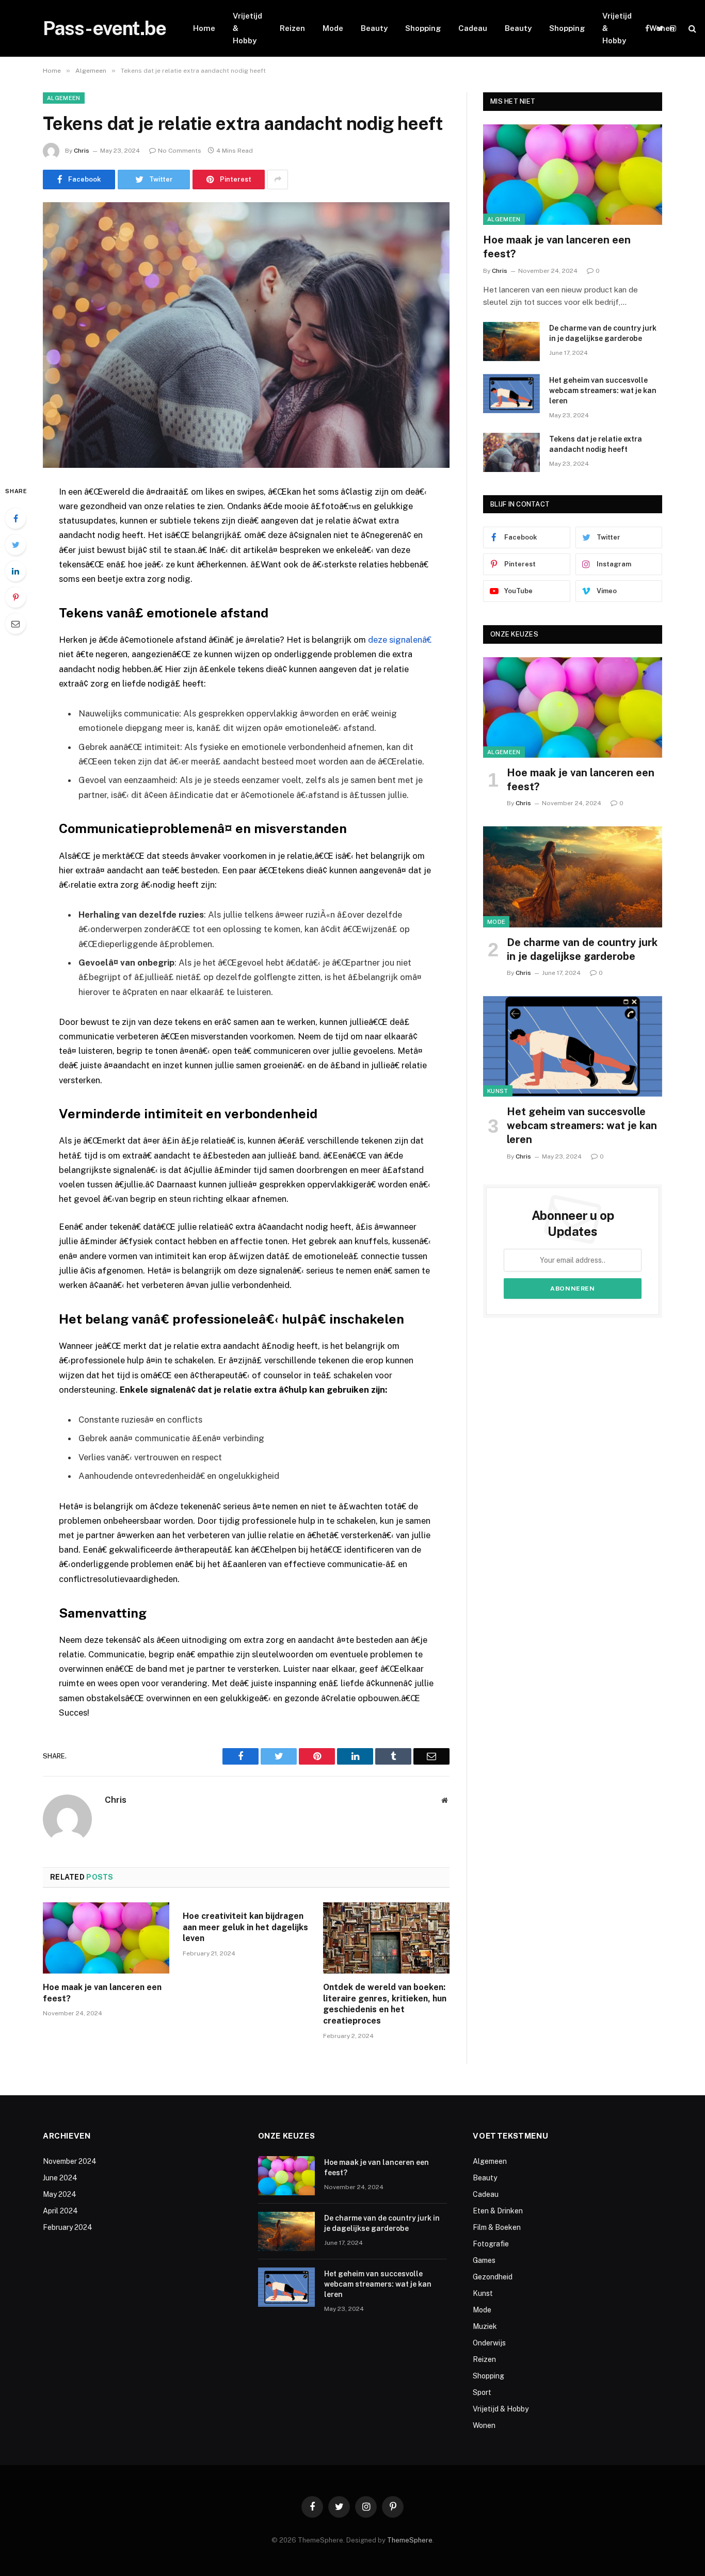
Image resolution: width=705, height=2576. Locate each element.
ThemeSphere (410, 2540)
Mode (333, 28)
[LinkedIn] (15, 571)
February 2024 (68, 2227)
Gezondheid (493, 2277)
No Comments (180, 151)
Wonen (662, 28)
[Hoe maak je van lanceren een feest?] (106, 1938)
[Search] (691, 29)
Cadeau (473, 28)
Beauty (374, 28)
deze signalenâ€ (400, 640)
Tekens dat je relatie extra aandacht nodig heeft (596, 444)
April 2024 (60, 2211)
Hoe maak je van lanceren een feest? (102, 1993)
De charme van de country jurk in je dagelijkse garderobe (603, 333)
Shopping (423, 28)
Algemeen (64, 98)
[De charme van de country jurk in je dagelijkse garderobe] (511, 341)
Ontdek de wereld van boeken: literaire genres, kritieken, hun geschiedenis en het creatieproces (385, 2004)
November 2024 (70, 2161)
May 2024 (60, 2194)
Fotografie (491, 2244)
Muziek (485, 2326)
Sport (482, 2392)
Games (484, 2260)
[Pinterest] (15, 597)
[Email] (15, 624)
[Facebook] (15, 518)
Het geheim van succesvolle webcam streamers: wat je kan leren (603, 390)
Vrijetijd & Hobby (247, 28)
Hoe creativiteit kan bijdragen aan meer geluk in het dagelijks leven (245, 1927)
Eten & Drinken (498, 2211)
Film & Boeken (497, 2227)
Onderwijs (489, 2343)
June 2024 (60, 2178)
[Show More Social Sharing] (278, 180)
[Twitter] (15, 545)
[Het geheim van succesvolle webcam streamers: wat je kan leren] (511, 394)
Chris (82, 151)
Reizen (292, 28)
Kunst (498, 1091)
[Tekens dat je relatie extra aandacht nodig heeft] (246, 335)
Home (204, 28)
